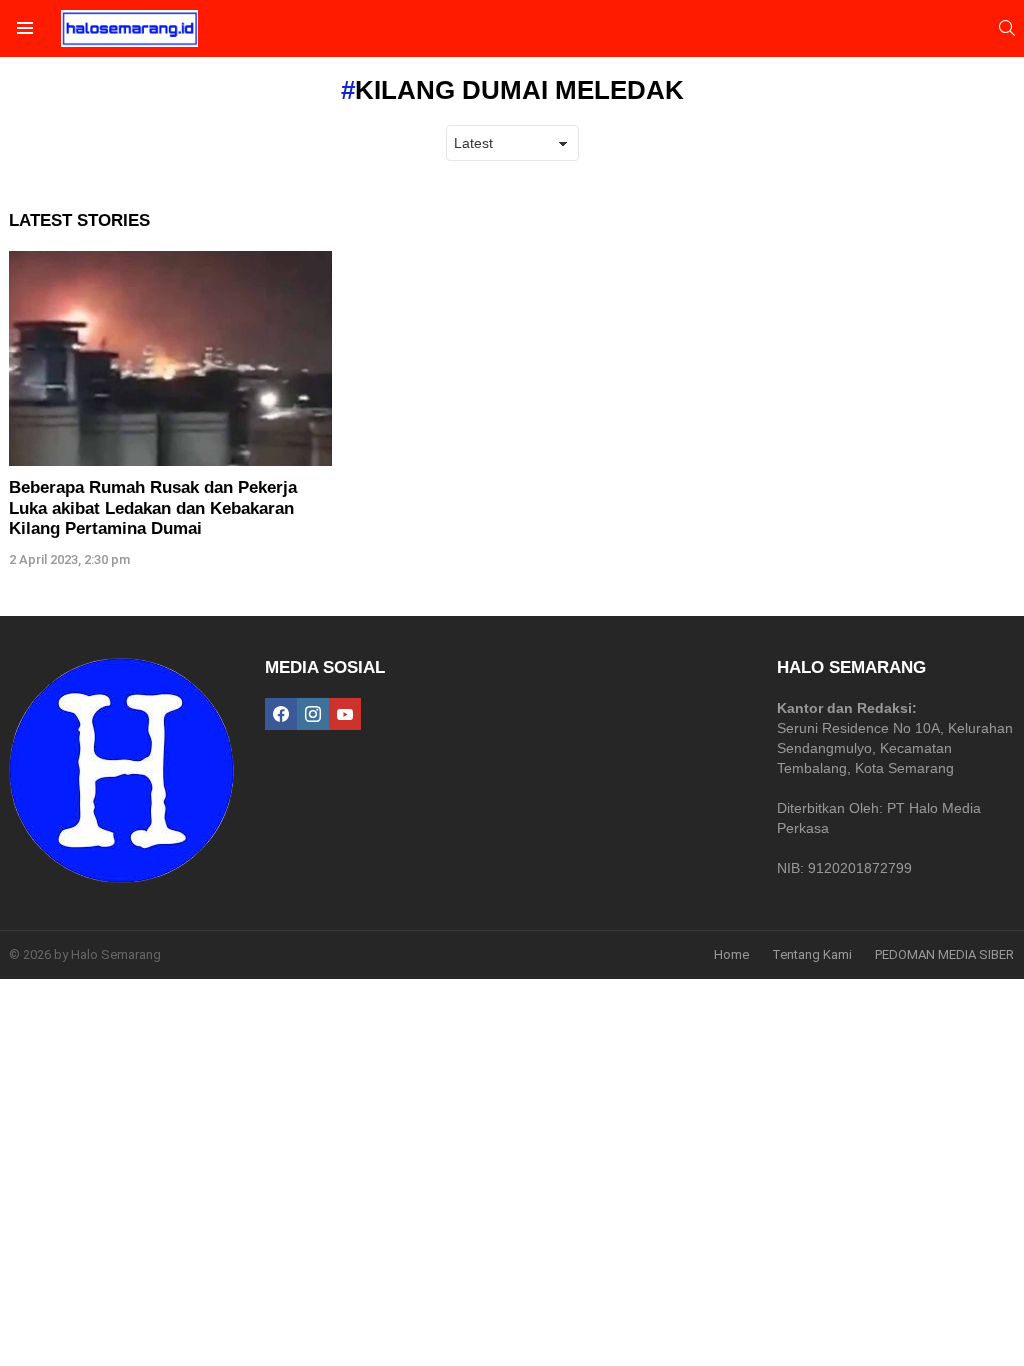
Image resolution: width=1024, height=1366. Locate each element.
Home (731, 954)
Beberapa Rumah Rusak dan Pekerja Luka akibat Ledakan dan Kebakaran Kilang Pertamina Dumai (153, 508)
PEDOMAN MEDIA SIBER (944, 954)
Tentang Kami (812, 954)
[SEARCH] (1007, 28)
